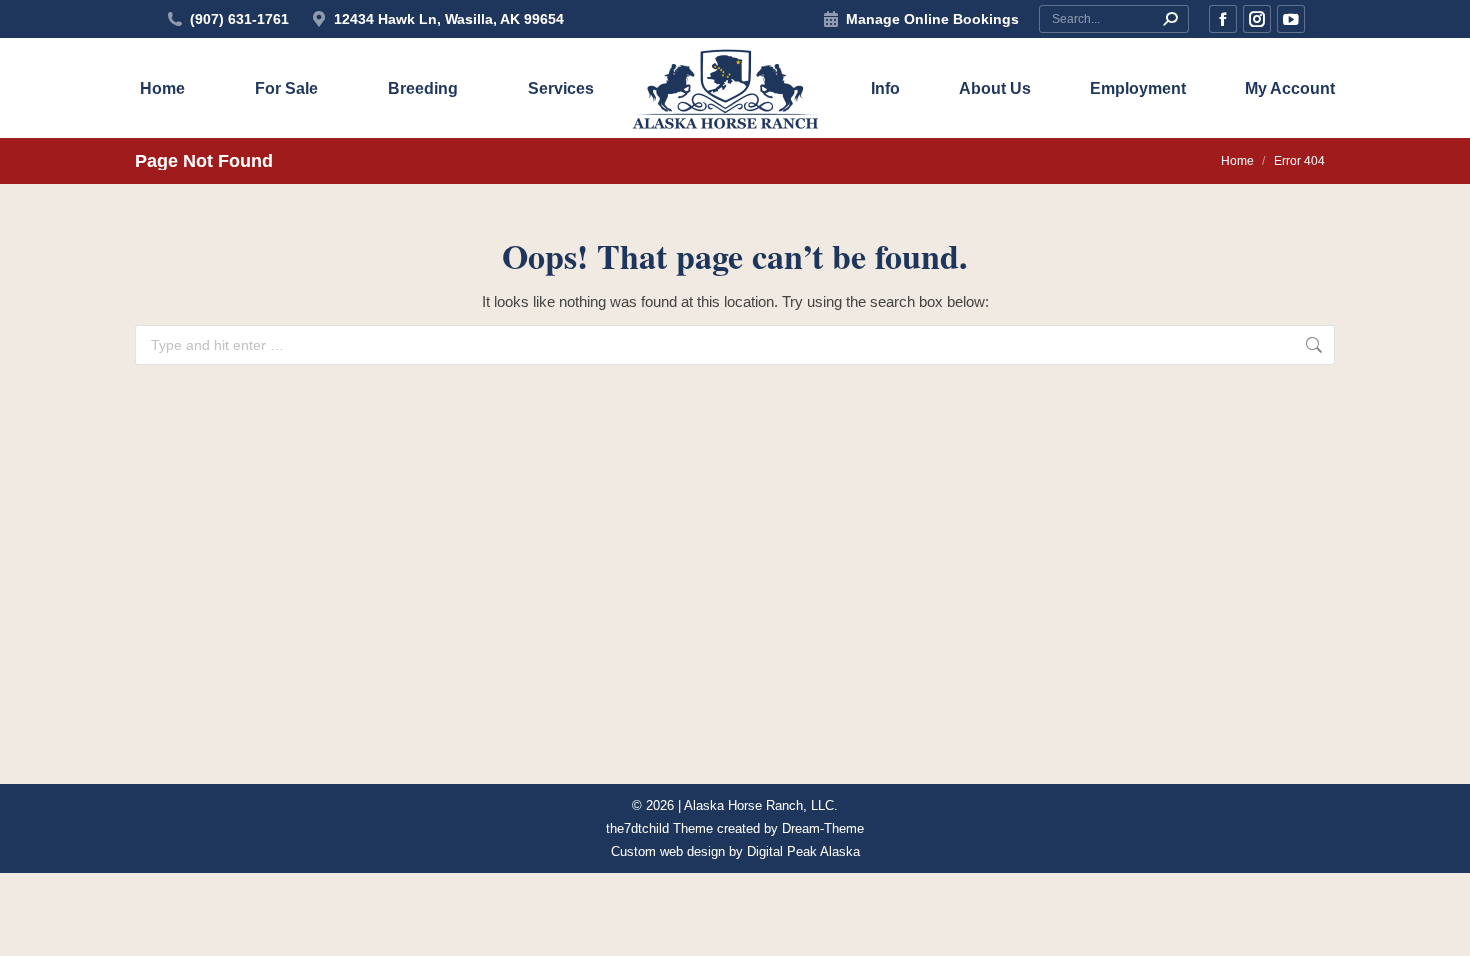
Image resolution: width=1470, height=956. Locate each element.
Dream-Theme (823, 828)
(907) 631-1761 (239, 19)
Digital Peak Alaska (803, 851)
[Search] (1170, 19)
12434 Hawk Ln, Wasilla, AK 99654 (449, 19)
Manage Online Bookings (932, 19)
